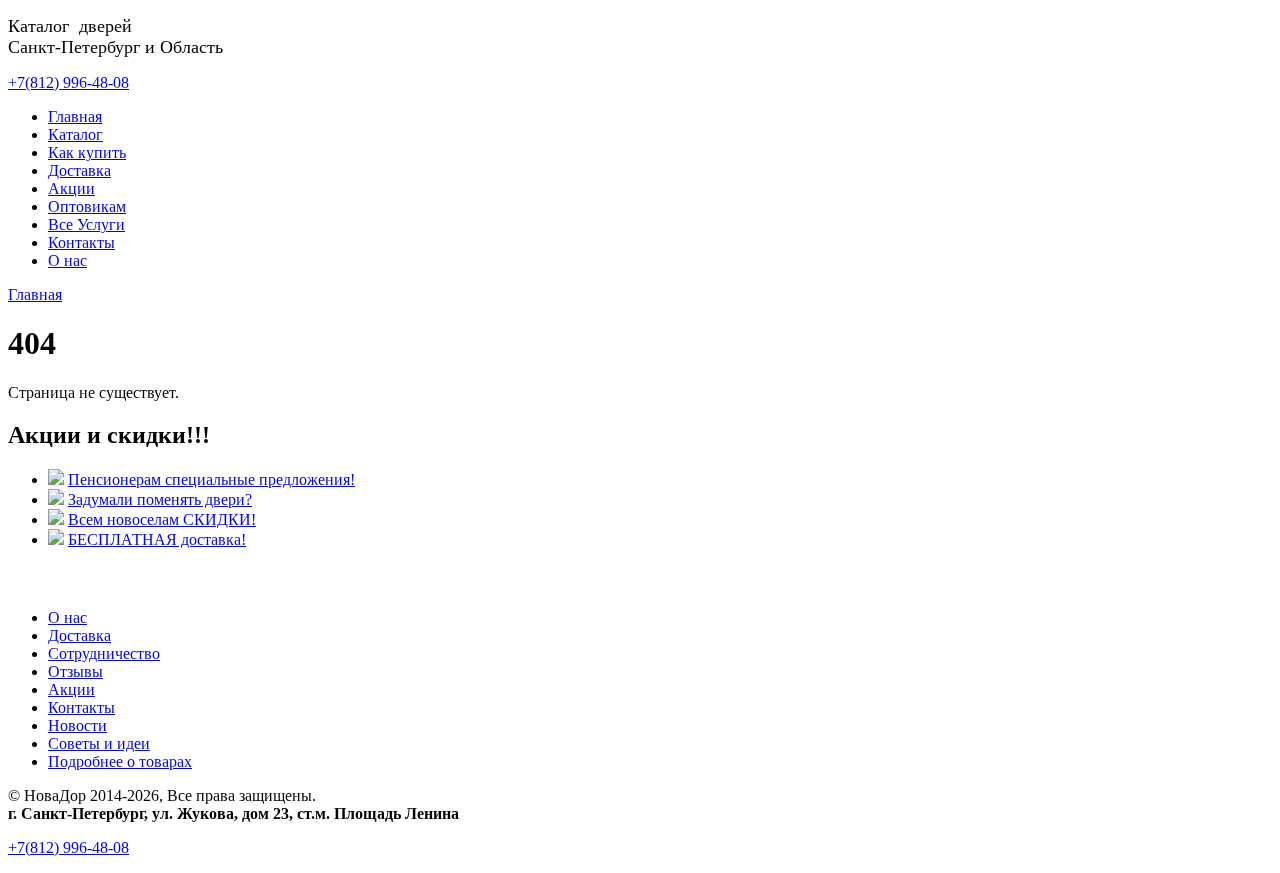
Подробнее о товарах (120, 761)
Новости (77, 725)
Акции (71, 188)
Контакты (81, 242)
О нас (67, 260)
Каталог (75, 134)
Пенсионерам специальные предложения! (211, 479)
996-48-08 (68, 82)
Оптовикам (87, 206)
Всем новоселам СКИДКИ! (162, 519)
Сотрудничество (104, 653)
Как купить (87, 152)
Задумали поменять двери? (160, 499)
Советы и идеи (99, 743)
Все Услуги (86, 224)
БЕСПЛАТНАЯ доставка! (157, 539)
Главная (75, 116)
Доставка (79, 170)
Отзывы (75, 671)
